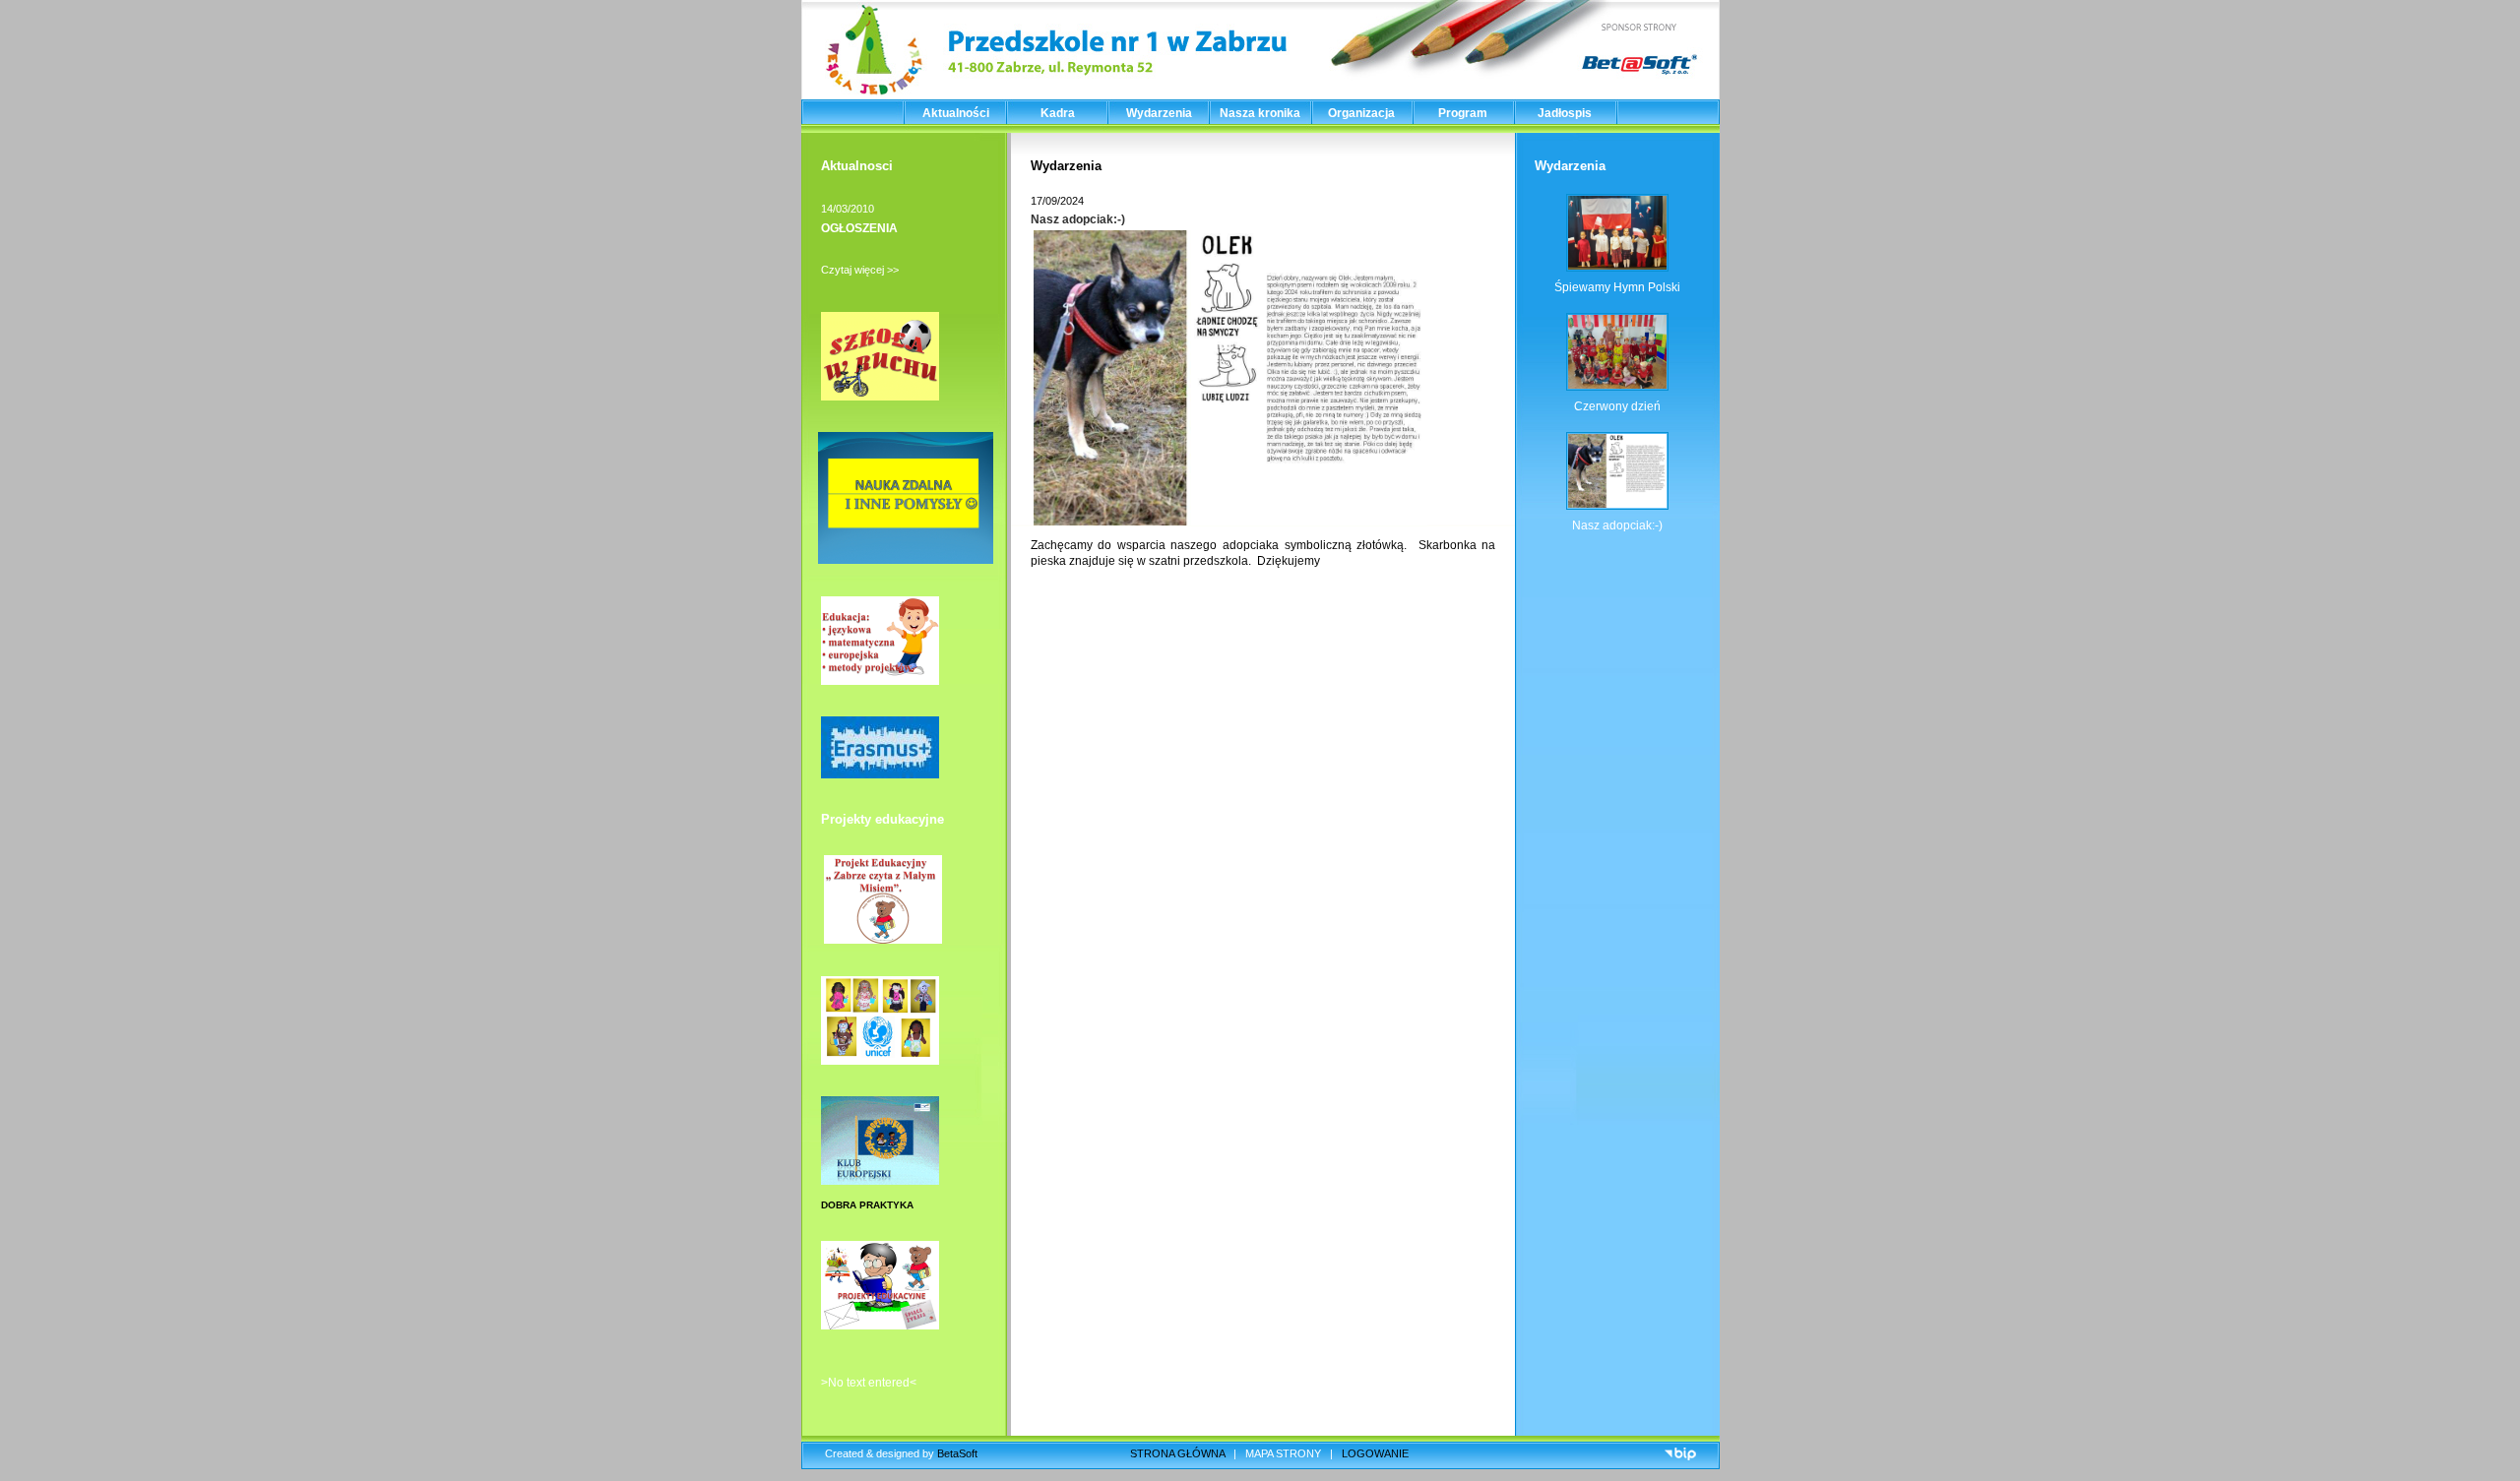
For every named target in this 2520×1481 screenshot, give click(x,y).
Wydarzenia (1159, 113)
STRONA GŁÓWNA (1177, 1453)
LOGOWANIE (1375, 1453)
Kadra (1058, 113)
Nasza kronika (1260, 113)
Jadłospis (1565, 113)
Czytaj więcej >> (860, 270)
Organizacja (1361, 113)
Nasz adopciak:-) (1078, 219)
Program (1463, 113)
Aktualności (956, 113)
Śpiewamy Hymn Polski (1617, 287)
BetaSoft (957, 1453)
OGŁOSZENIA (859, 228)
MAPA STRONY (1283, 1453)
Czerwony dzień (1617, 406)
